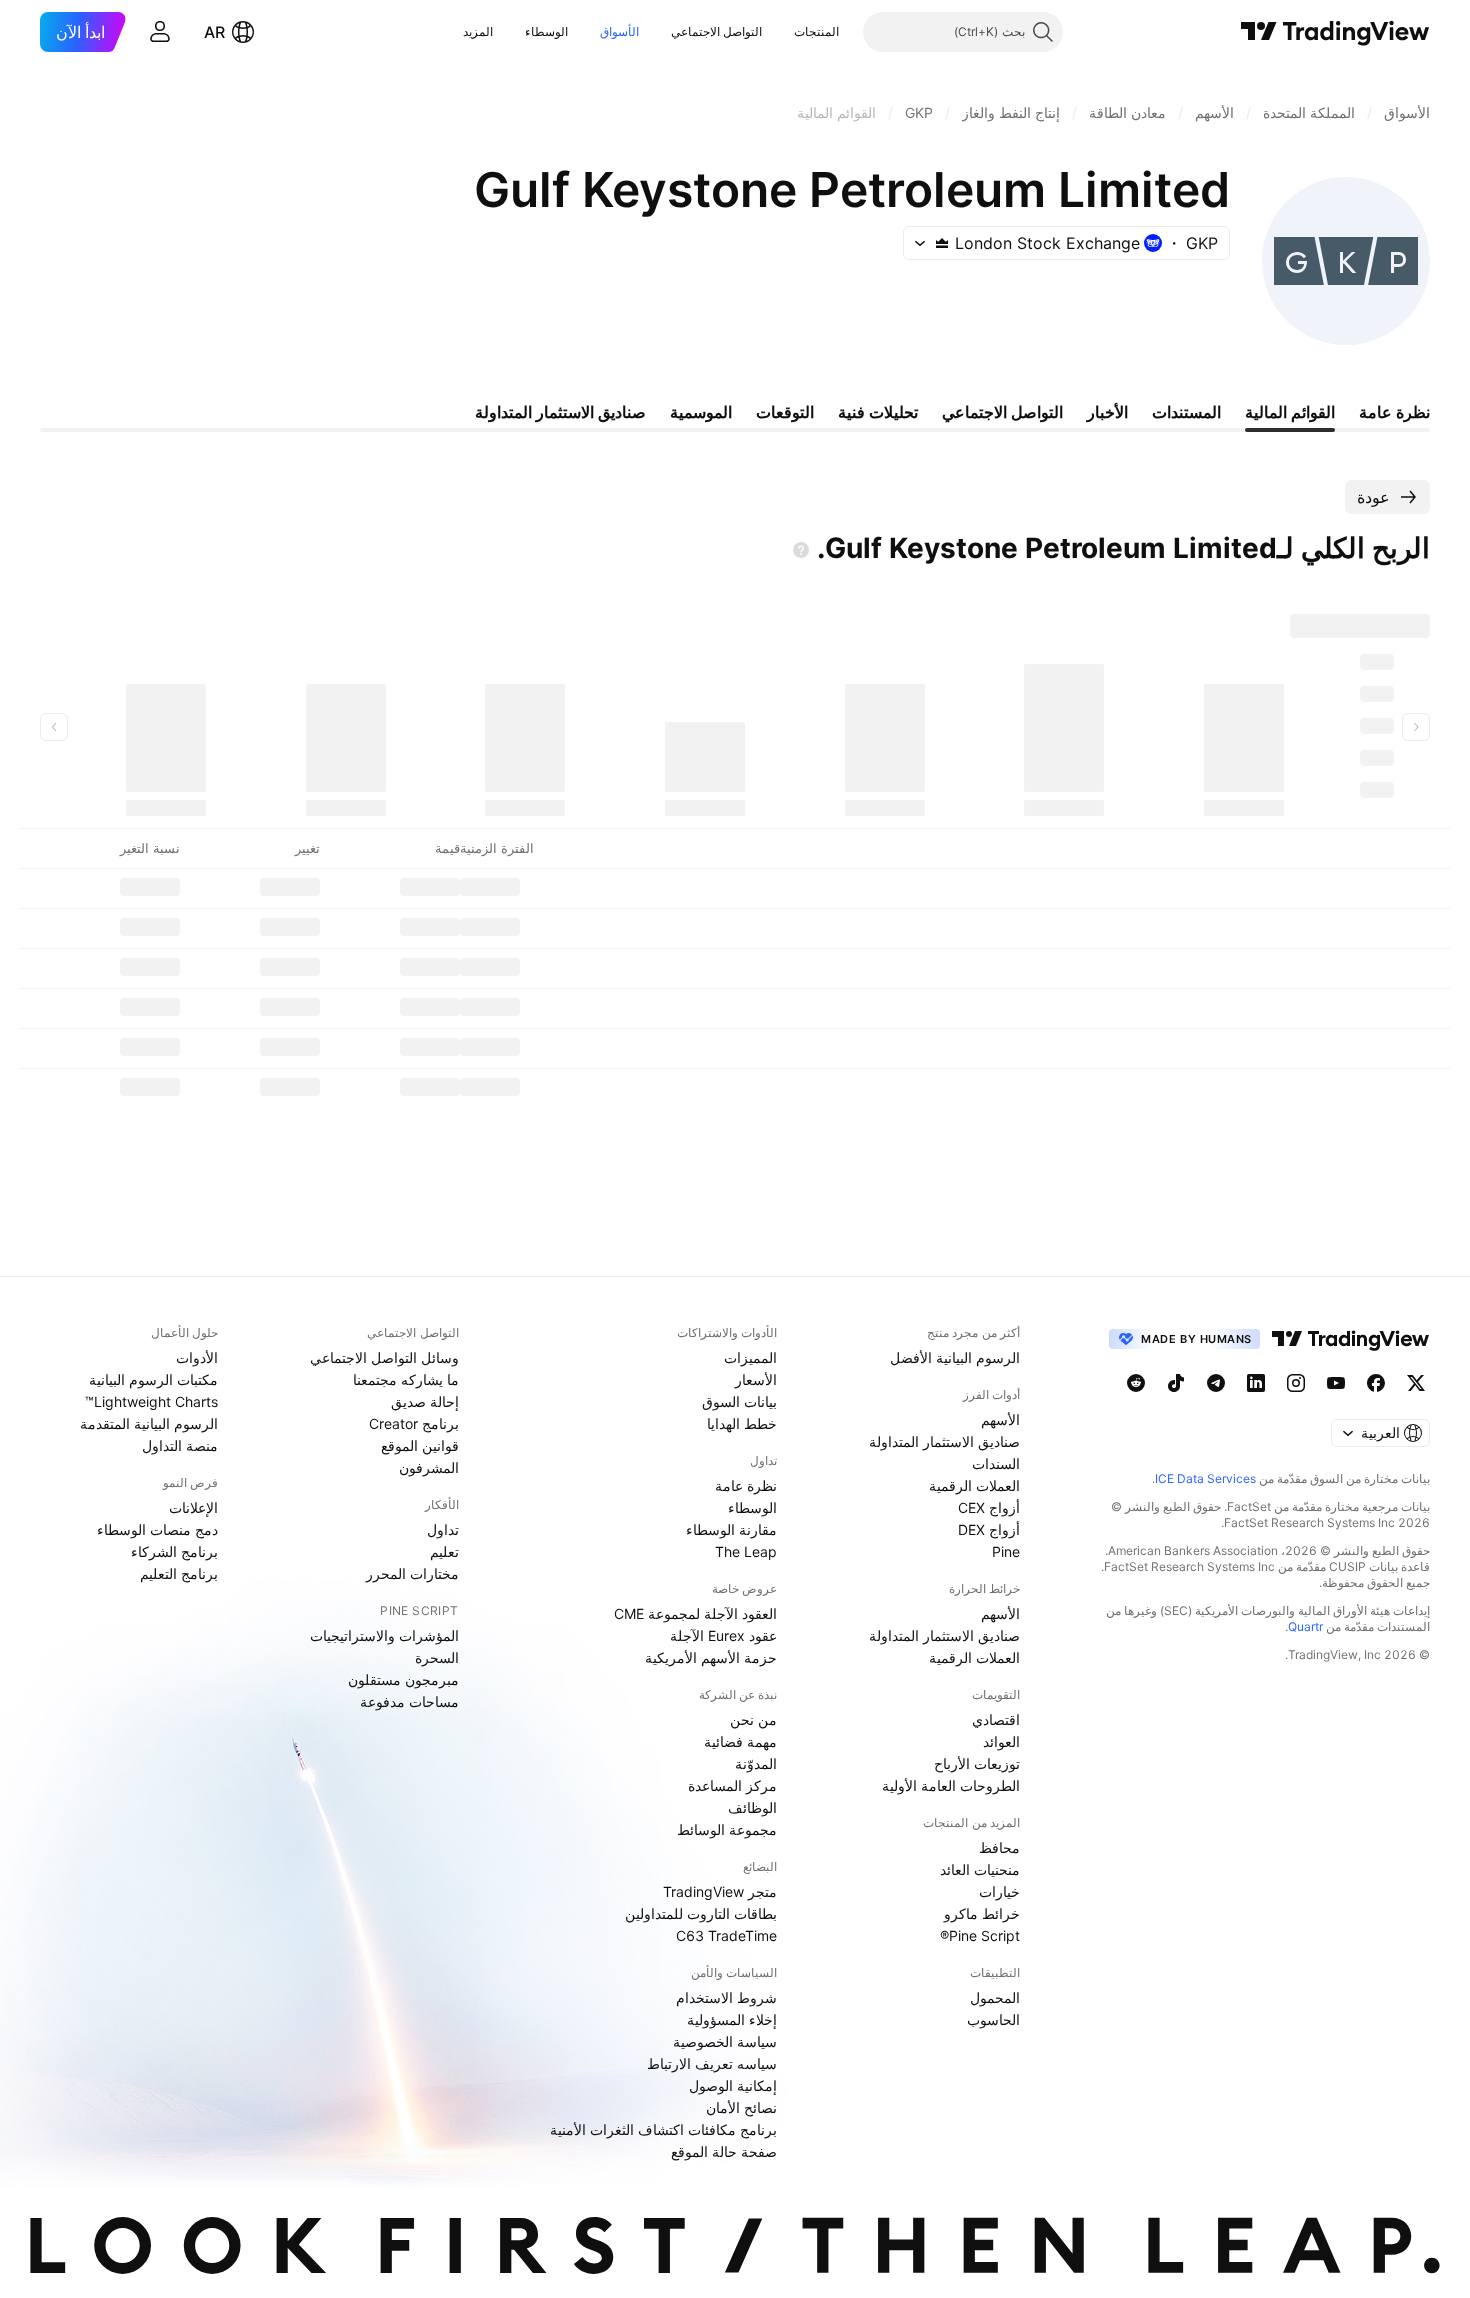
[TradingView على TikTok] (1176, 1383)
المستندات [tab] (1186, 412)
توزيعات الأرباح (977, 1763)
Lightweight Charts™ (151, 1401)
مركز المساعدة (732, 1785)
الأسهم (1000, 1419)
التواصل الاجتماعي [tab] (1002, 412)
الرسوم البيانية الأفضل (955, 1357)
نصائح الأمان (741, 2107)
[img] (942, 243)
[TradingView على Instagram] (1296, 1383)
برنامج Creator (414, 1423)
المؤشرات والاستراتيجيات (384, 1635)
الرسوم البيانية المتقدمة (149, 1423)
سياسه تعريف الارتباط (712, 2063)
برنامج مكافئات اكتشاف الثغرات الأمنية (663, 2129)
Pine (1006, 1551)
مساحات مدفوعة (409, 1701)
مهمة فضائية (740, 1741)
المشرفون (429, 1467)
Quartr (1305, 1626)
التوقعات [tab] (785, 412)
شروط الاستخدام (726, 1997)
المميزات (750, 1357)
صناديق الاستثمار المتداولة (944, 1441)
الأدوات (197, 1357)
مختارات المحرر (412, 1573)
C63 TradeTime (726, 1935)
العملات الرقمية (974, 1485)
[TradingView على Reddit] (1136, 1383)
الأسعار (756, 1379)
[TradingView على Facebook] (1376, 1383)
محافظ (999, 1847)
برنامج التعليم (179, 1573)
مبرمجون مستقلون (403, 1679)
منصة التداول (180, 1445)
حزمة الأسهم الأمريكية (711, 1657)
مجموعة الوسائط (727, 1829)
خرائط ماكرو (982, 1913)
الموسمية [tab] (701, 412)
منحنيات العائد (980, 1869)
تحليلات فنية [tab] (878, 412)
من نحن (753, 1719)
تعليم (444, 1551)
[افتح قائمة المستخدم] (160, 32)
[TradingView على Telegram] (1216, 1383)
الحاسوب (993, 2019)
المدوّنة (756, 1763)
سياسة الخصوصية (725, 2041)
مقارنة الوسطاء (731, 1529)
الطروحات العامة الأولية (951, 1785)
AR (214, 32)
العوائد (1001, 1741)
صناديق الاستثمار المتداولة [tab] (560, 412)
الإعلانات (193, 1507)
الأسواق (619, 31)
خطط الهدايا (742, 1423)
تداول (443, 1529)
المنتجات (816, 31)
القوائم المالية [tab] (1290, 412)
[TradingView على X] (1416, 1383)
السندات (996, 1463)
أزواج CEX (989, 1507)
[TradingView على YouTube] (1336, 1383)
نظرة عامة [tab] (1394, 412)
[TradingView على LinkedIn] (1256, 1383)
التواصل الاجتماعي (716, 31)
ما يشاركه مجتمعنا (406, 1379)
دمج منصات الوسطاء (157, 1529)
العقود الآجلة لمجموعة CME (695, 1613)
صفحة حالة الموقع (724, 2151)
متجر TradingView (720, 1891)
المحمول (995, 1997)
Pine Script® (980, 1935)
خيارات (999, 1891)
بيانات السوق (739, 1401)
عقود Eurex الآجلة (723, 1635)
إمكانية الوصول (733, 2085)
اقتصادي (996, 1719)
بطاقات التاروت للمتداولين (701, 1913)
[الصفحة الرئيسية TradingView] (1335, 32)
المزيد (478, 31)
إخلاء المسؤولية (732, 2019)
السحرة (437, 1657)
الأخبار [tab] (1107, 412)
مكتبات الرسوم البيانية (153, 1379)
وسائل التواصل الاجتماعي (384, 1357)
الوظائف (752, 1807)
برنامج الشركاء (174, 1551)
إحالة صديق (425, 1401)
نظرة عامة (746, 1485)
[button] (779, 32)
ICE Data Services (1205, 1478)
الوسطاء (546, 31)
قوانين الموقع (420, 1445)
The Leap (746, 1551)
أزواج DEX (989, 1529)
